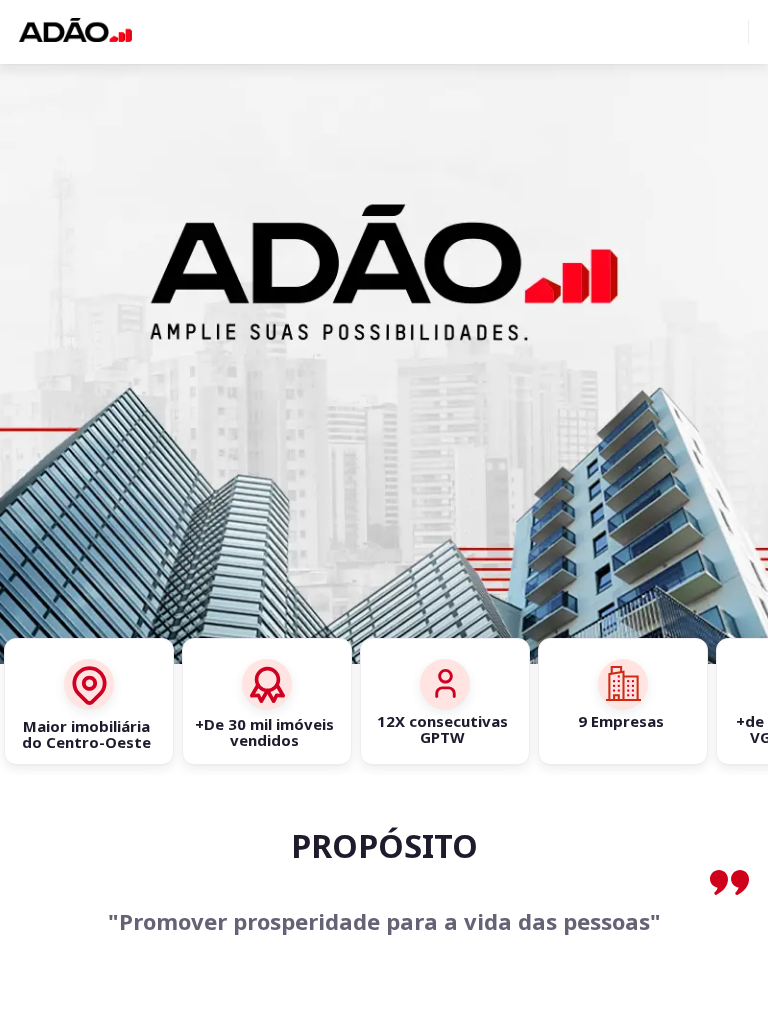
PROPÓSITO (384, 846)
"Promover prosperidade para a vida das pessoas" (384, 921)
